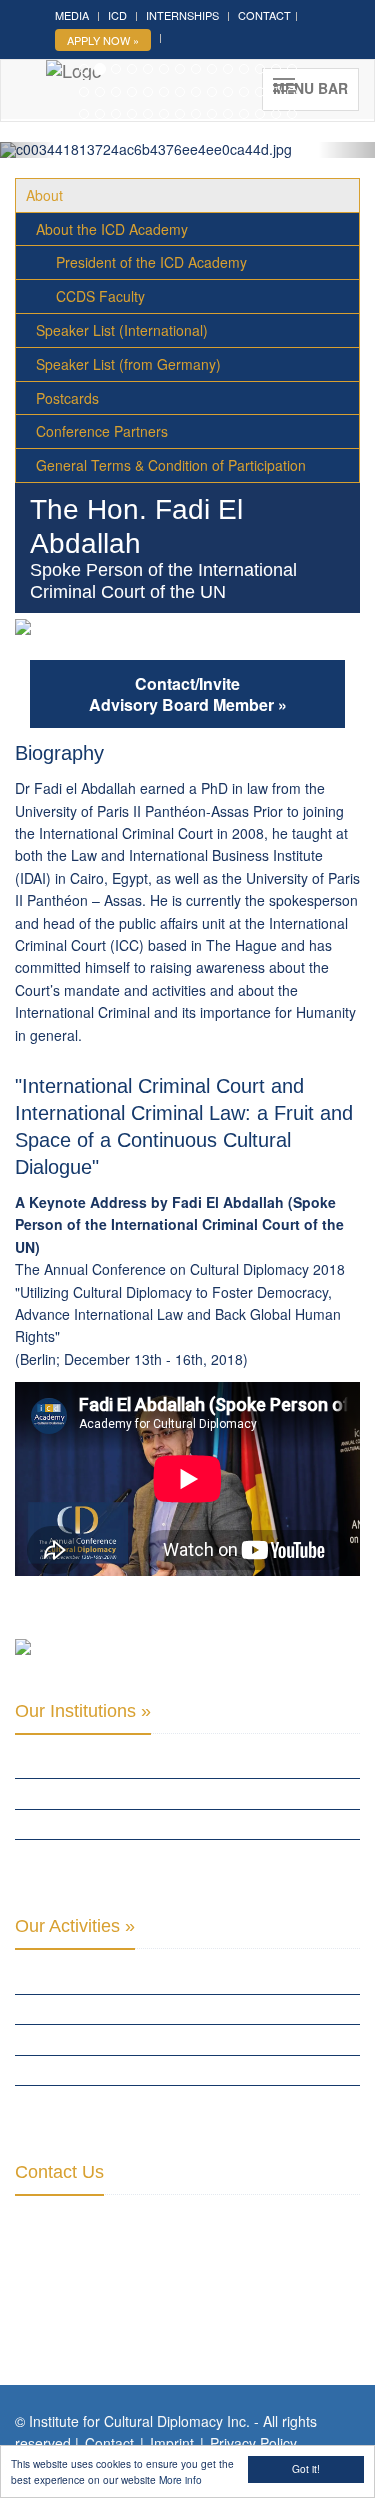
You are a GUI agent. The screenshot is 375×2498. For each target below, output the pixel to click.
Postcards (67, 398)
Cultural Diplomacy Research (108, 2009)
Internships (182, 15)
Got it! (306, 2468)
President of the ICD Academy (151, 262)
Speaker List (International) (122, 330)
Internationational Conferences (118, 2100)
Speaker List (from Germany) (128, 364)
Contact (264, 15)
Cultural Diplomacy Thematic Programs (139, 2070)
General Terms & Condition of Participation (171, 465)
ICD (117, 15)
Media (72, 15)
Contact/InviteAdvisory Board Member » (188, 694)
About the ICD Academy (112, 229)
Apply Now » (103, 40)
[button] (28, 150)
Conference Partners (102, 431)
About (44, 195)
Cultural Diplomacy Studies (102, 1978)
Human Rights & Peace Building (109, 2039)
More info (180, 2479)
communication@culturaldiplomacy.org (214, 2313)
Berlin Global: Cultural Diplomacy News (140, 1854)
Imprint (172, 2443)
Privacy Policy (253, 2443)
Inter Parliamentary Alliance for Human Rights (162, 1763)
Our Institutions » (83, 1711)
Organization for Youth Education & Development (172, 1824)
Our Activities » (75, 1926)
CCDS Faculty (100, 296)
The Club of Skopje (73, 1793)
